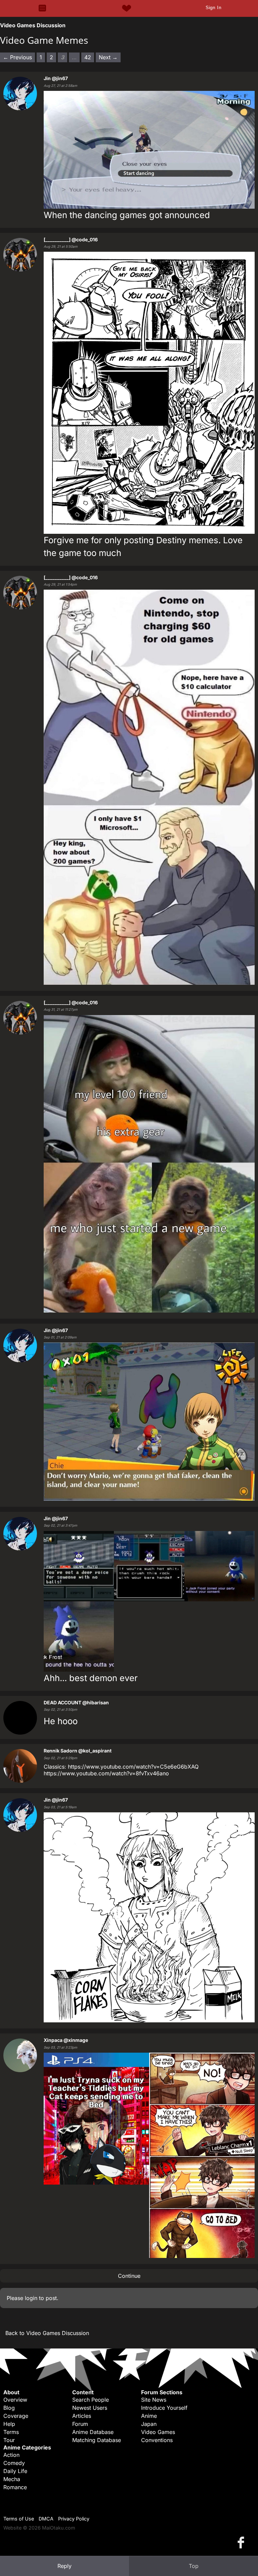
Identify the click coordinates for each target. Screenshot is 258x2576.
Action (11, 2455)
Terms (11, 2432)
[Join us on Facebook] (242, 2542)
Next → (108, 57)
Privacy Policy (74, 2519)
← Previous (17, 57)
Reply (64, 2566)
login (31, 2298)
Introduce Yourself (164, 2408)
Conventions (157, 2440)
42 (88, 57)
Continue (129, 2276)
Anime (149, 2416)
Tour (9, 2440)
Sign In (213, 7)
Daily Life (15, 2471)
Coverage (16, 2416)
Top (194, 2566)
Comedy (14, 2463)
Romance (15, 2487)
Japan (149, 2424)
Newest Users (90, 2408)
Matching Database (97, 2440)
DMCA (46, 2519)
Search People (91, 2400)
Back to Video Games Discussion (47, 2333)
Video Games (158, 2432)
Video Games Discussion (33, 25)
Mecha (12, 2479)
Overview (15, 2400)
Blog (9, 2408)
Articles (82, 2416)
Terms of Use (19, 2519)
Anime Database (93, 2432)
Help (9, 2424)
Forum (80, 2424)
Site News (154, 2400)
